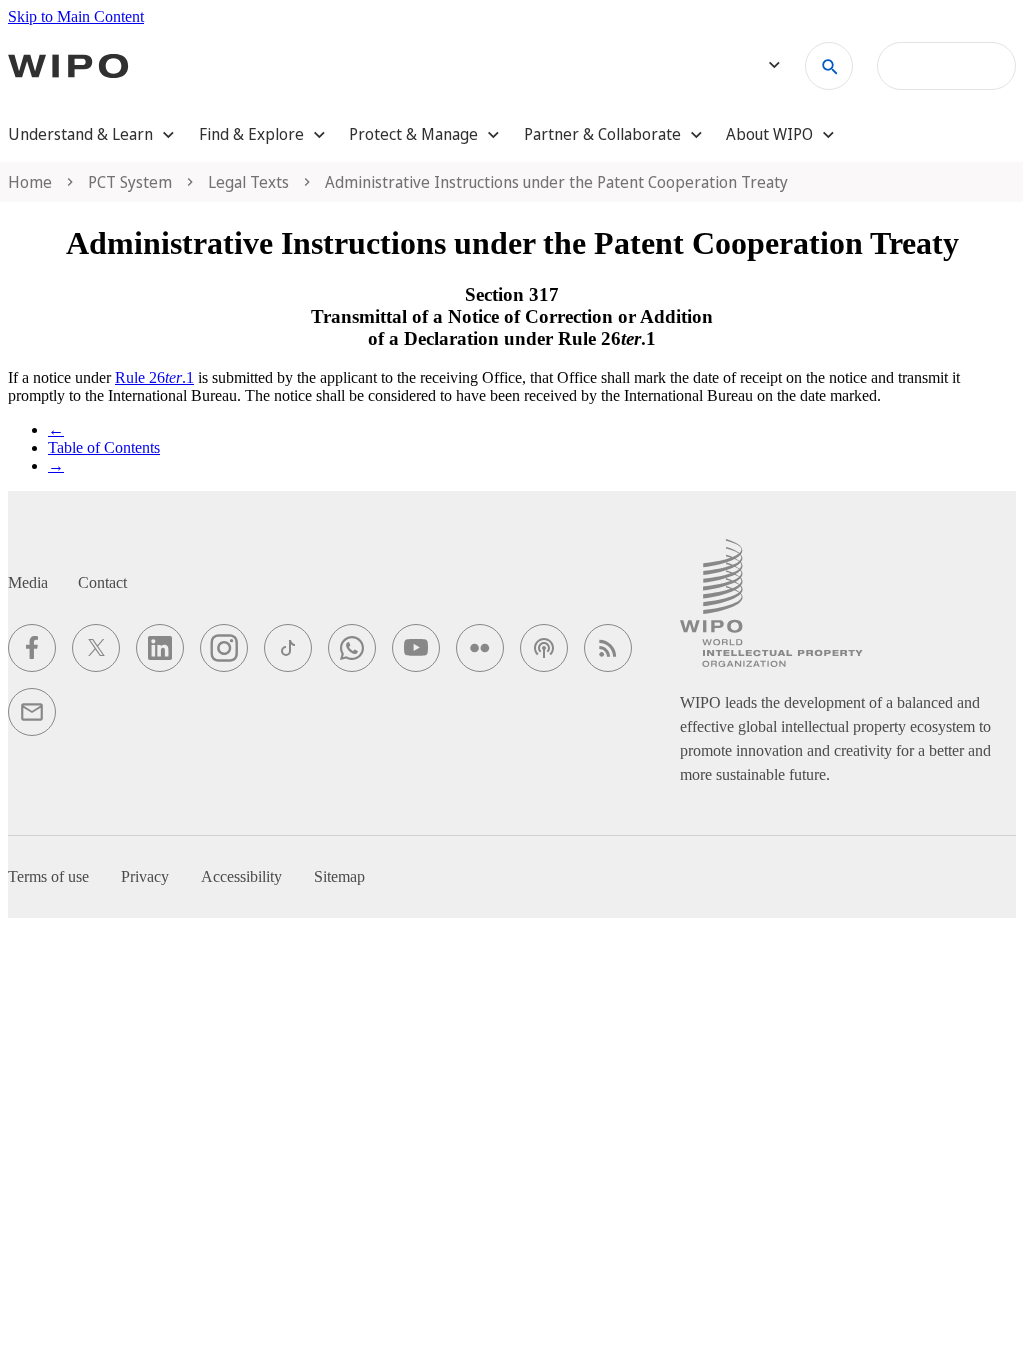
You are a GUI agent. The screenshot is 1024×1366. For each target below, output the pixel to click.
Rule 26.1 (154, 377)
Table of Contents (104, 447)
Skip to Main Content (76, 16)
